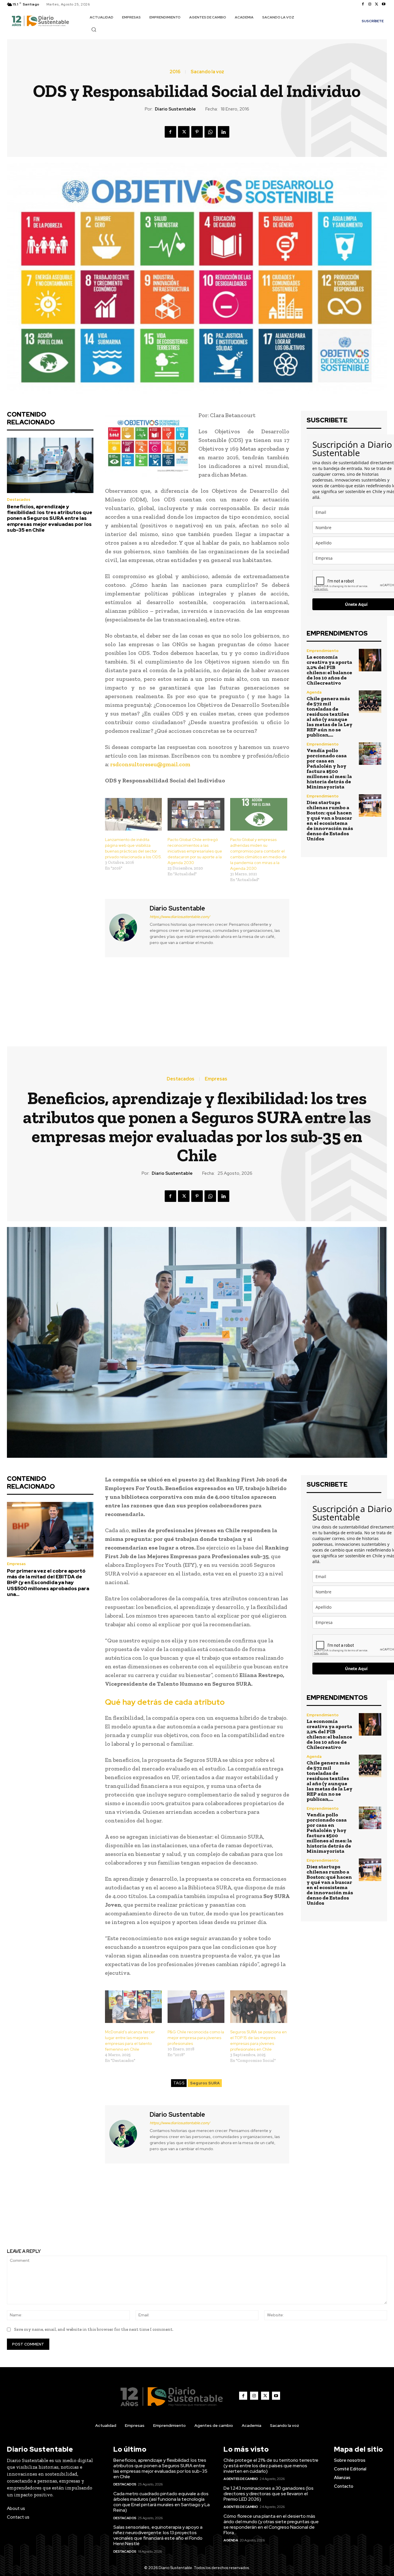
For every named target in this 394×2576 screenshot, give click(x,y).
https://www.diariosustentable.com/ (180, 917)
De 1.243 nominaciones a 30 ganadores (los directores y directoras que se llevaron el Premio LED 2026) (269, 2494)
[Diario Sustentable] (127, 927)
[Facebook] (363, 4)
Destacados (19, 500)
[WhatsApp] (210, 132)
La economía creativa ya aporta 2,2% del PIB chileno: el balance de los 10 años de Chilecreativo (329, 670)
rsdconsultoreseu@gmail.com (150, 764)
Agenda (314, 692)
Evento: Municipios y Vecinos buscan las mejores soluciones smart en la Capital (296, 997)
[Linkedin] (224, 132)
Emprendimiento (323, 651)
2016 (175, 72)
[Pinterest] (197, 132)
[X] (377, 4)
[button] (94, 29)
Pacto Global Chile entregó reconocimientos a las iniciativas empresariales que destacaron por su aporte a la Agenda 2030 (195, 851)
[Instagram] (370, 4)
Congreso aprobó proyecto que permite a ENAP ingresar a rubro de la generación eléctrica (98, 997)
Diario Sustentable (175, 109)
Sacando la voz (207, 72)
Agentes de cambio (241, 2479)
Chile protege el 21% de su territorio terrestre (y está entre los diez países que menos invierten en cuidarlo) (271, 2466)
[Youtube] (384, 4)
